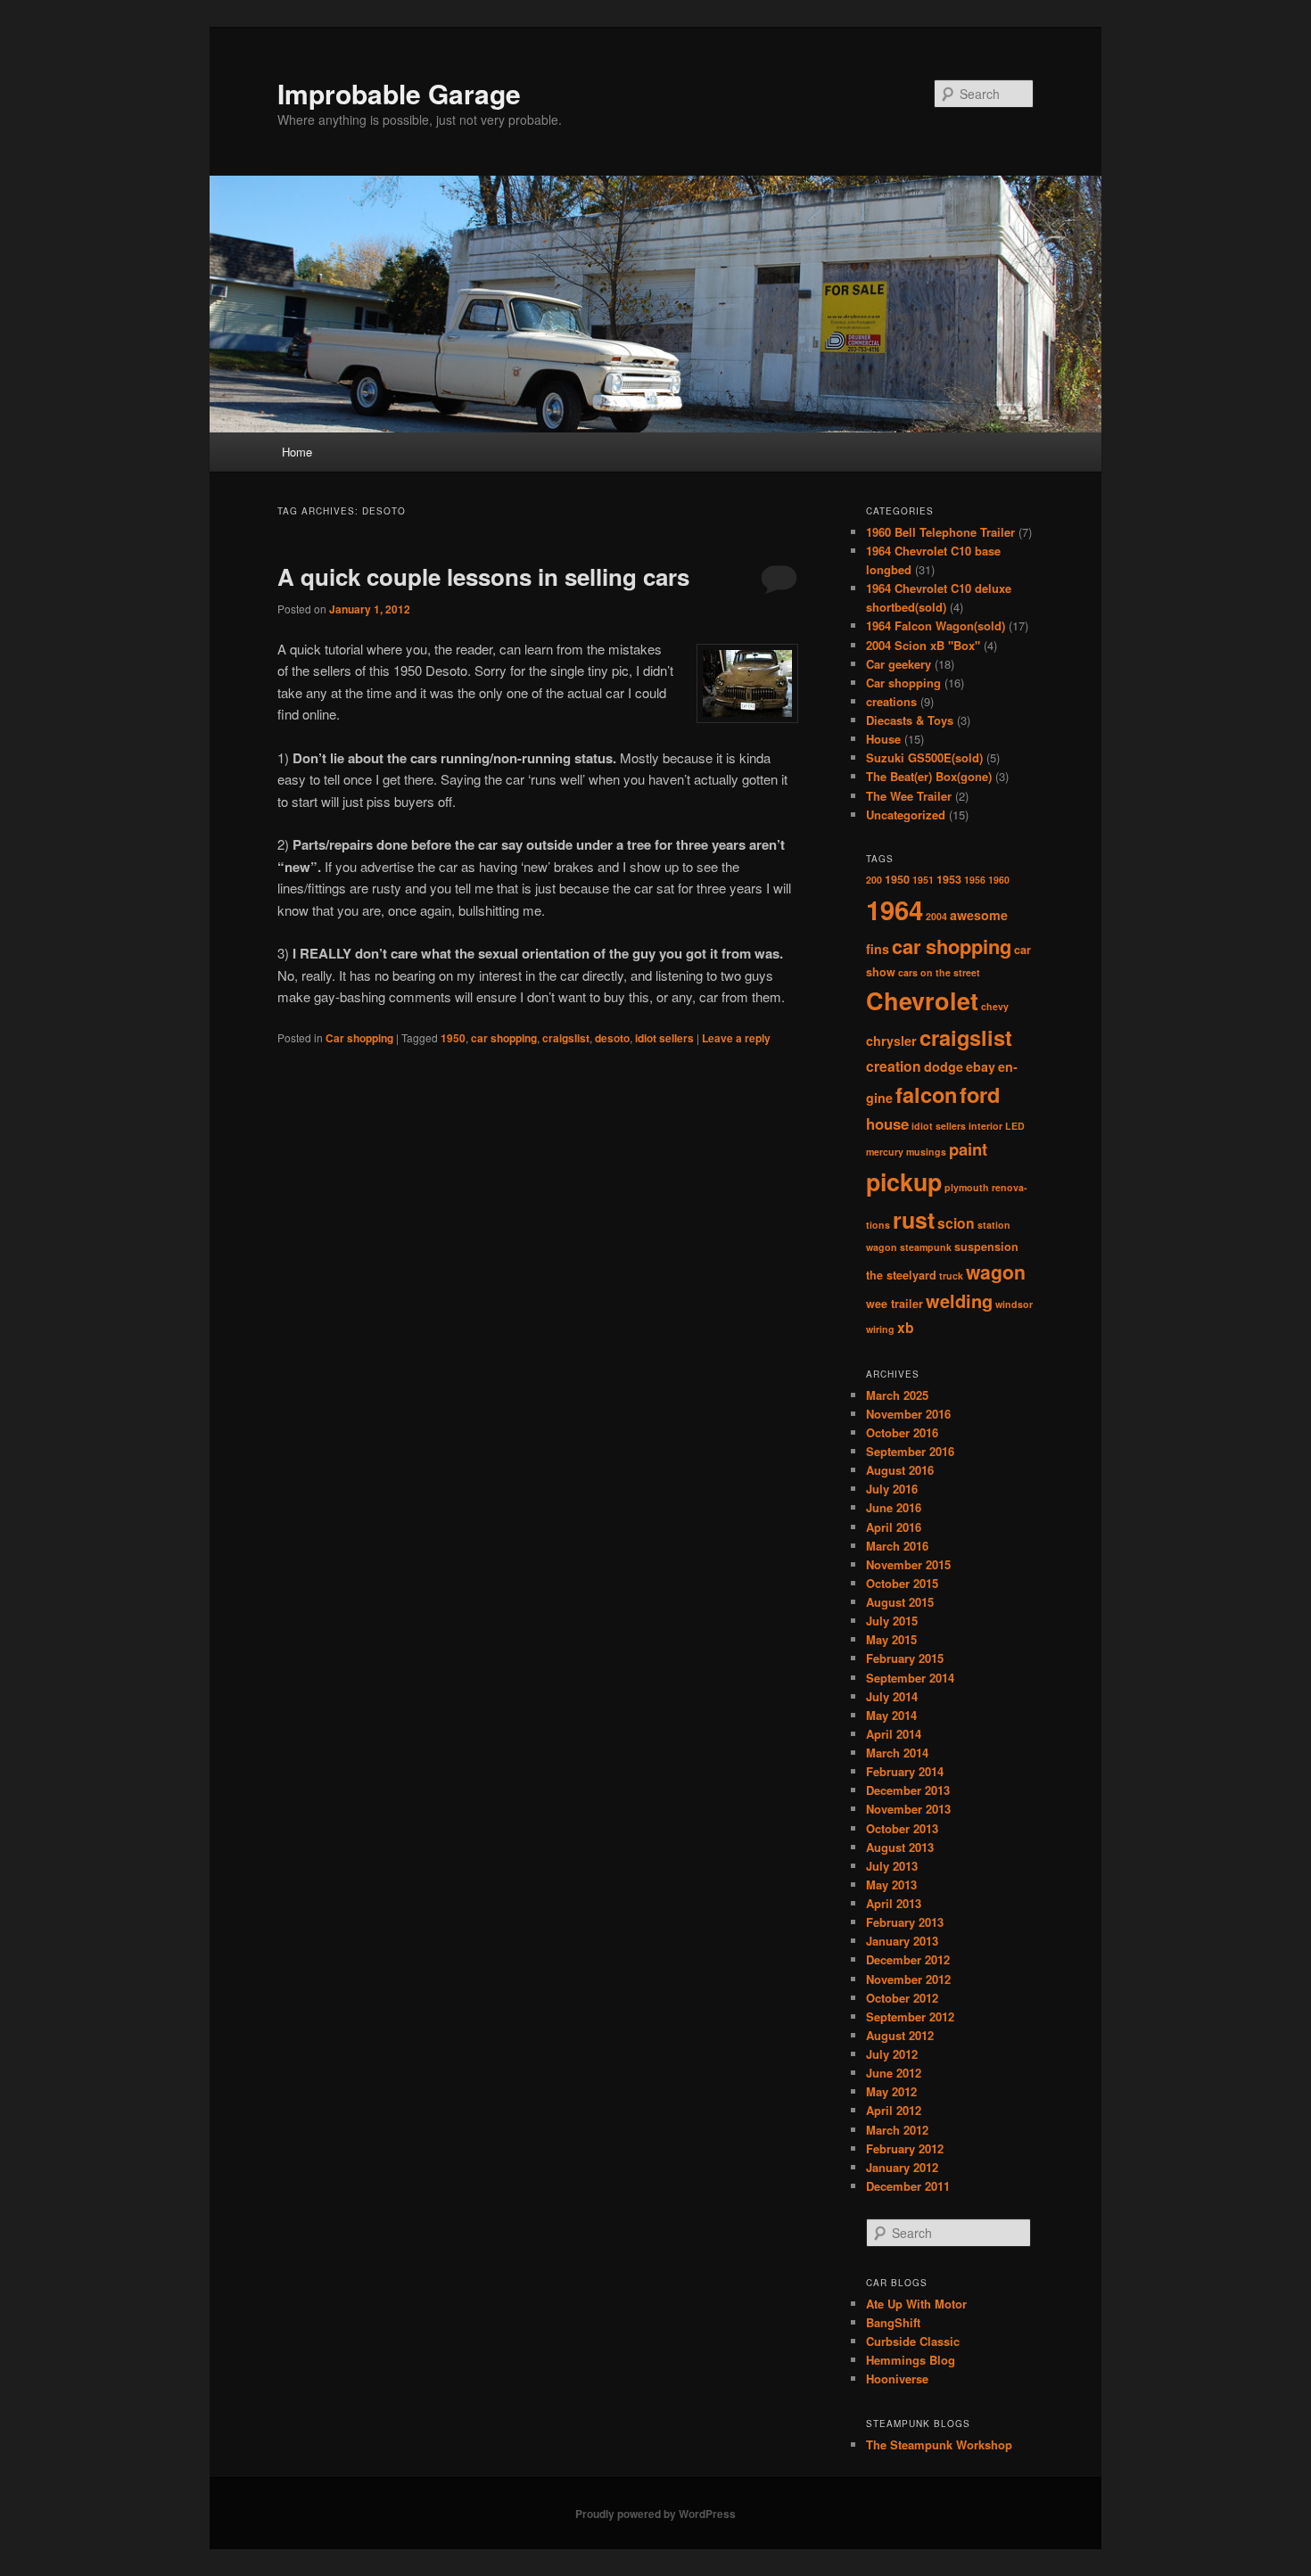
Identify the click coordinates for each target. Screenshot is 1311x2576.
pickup (904, 1181)
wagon (996, 1272)
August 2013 (900, 1847)
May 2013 (891, 1885)
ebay (981, 1066)
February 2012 (905, 2148)
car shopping (504, 1038)
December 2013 (908, 1790)
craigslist (566, 1038)
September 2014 (910, 1678)
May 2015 (891, 1639)
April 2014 (894, 1734)
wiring (880, 1329)
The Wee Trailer (909, 796)
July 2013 (892, 1866)
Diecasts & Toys (910, 720)
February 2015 (905, 1658)
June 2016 (894, 1507)
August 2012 (900, 2035)
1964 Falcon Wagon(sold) (936, 625)
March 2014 (897, 1753)
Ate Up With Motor (916, 2304)
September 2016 (910, 1451)
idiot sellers (664, 1038)
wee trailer (895, 1304)
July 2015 (892, 1621)
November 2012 (908, 1979)
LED (1015, 1126)
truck (951, 1276)
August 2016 (900, 1470)
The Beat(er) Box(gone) (929, 776)
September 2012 (910, 2016)
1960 (999, 880)
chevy (995, 1006)
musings (926, 1152)
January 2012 (902, 2167)
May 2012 (891, 2091)
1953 (949, 879)
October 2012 (902, 1998)
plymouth (967, 1187)
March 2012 (897, 2130)
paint (968, 1149)
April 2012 (894, 2110)
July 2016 (892, 1489)
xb (906, 1327)
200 (874, 880)
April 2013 (894, 1903)
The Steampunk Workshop (939, 2444)
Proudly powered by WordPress (655, 2514)
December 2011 (908, 2186)
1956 (975, 880)
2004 (936, 916)
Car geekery (899, 664)
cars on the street (939, 972)
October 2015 (902, 1583)
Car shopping (359, 1038)
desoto (612, 1038)
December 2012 (908, 1959)
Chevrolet (922, 1000)
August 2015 (900, 1602)
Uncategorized (906, 815)
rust (914, 1220)
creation (894, 1066)
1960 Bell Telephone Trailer (940, 532)
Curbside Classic (913, 2341)
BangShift (893, 2322)
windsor (1014, 1304)
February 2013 (905, 1922)
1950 (453, 1038)
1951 (923, 880)
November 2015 (908, 1564)
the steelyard (901, 1275)
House (883, 739)
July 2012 (892, 2054)
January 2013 (902, 1941)
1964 (895, 909)
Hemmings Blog (911, 2360)
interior (985, 1126)
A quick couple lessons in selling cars (483, 576)
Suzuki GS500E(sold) (924, 757)
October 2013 (902, 1828)
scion (956, 1223)
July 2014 (892, 1696)
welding (959, 1300)
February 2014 (905, 1771)
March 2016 (897, 1546)
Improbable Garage (399, 93)
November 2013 (908, 1809)
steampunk (926, 1247)
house (887, 1123)
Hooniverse (897, 2378)
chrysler (891, 1041)
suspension (986, 1247)
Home (297, 452)
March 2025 (897, 1395)
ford (980, 1094)
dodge (944, 1066)
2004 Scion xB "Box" (923, 645)
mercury (885, 1152)
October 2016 (902, 1432)
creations (891, 701)
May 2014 (891, 1715)
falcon (926, 1094)
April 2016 (894, 1527)
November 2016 (908, 1414)
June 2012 (894, 2073)
